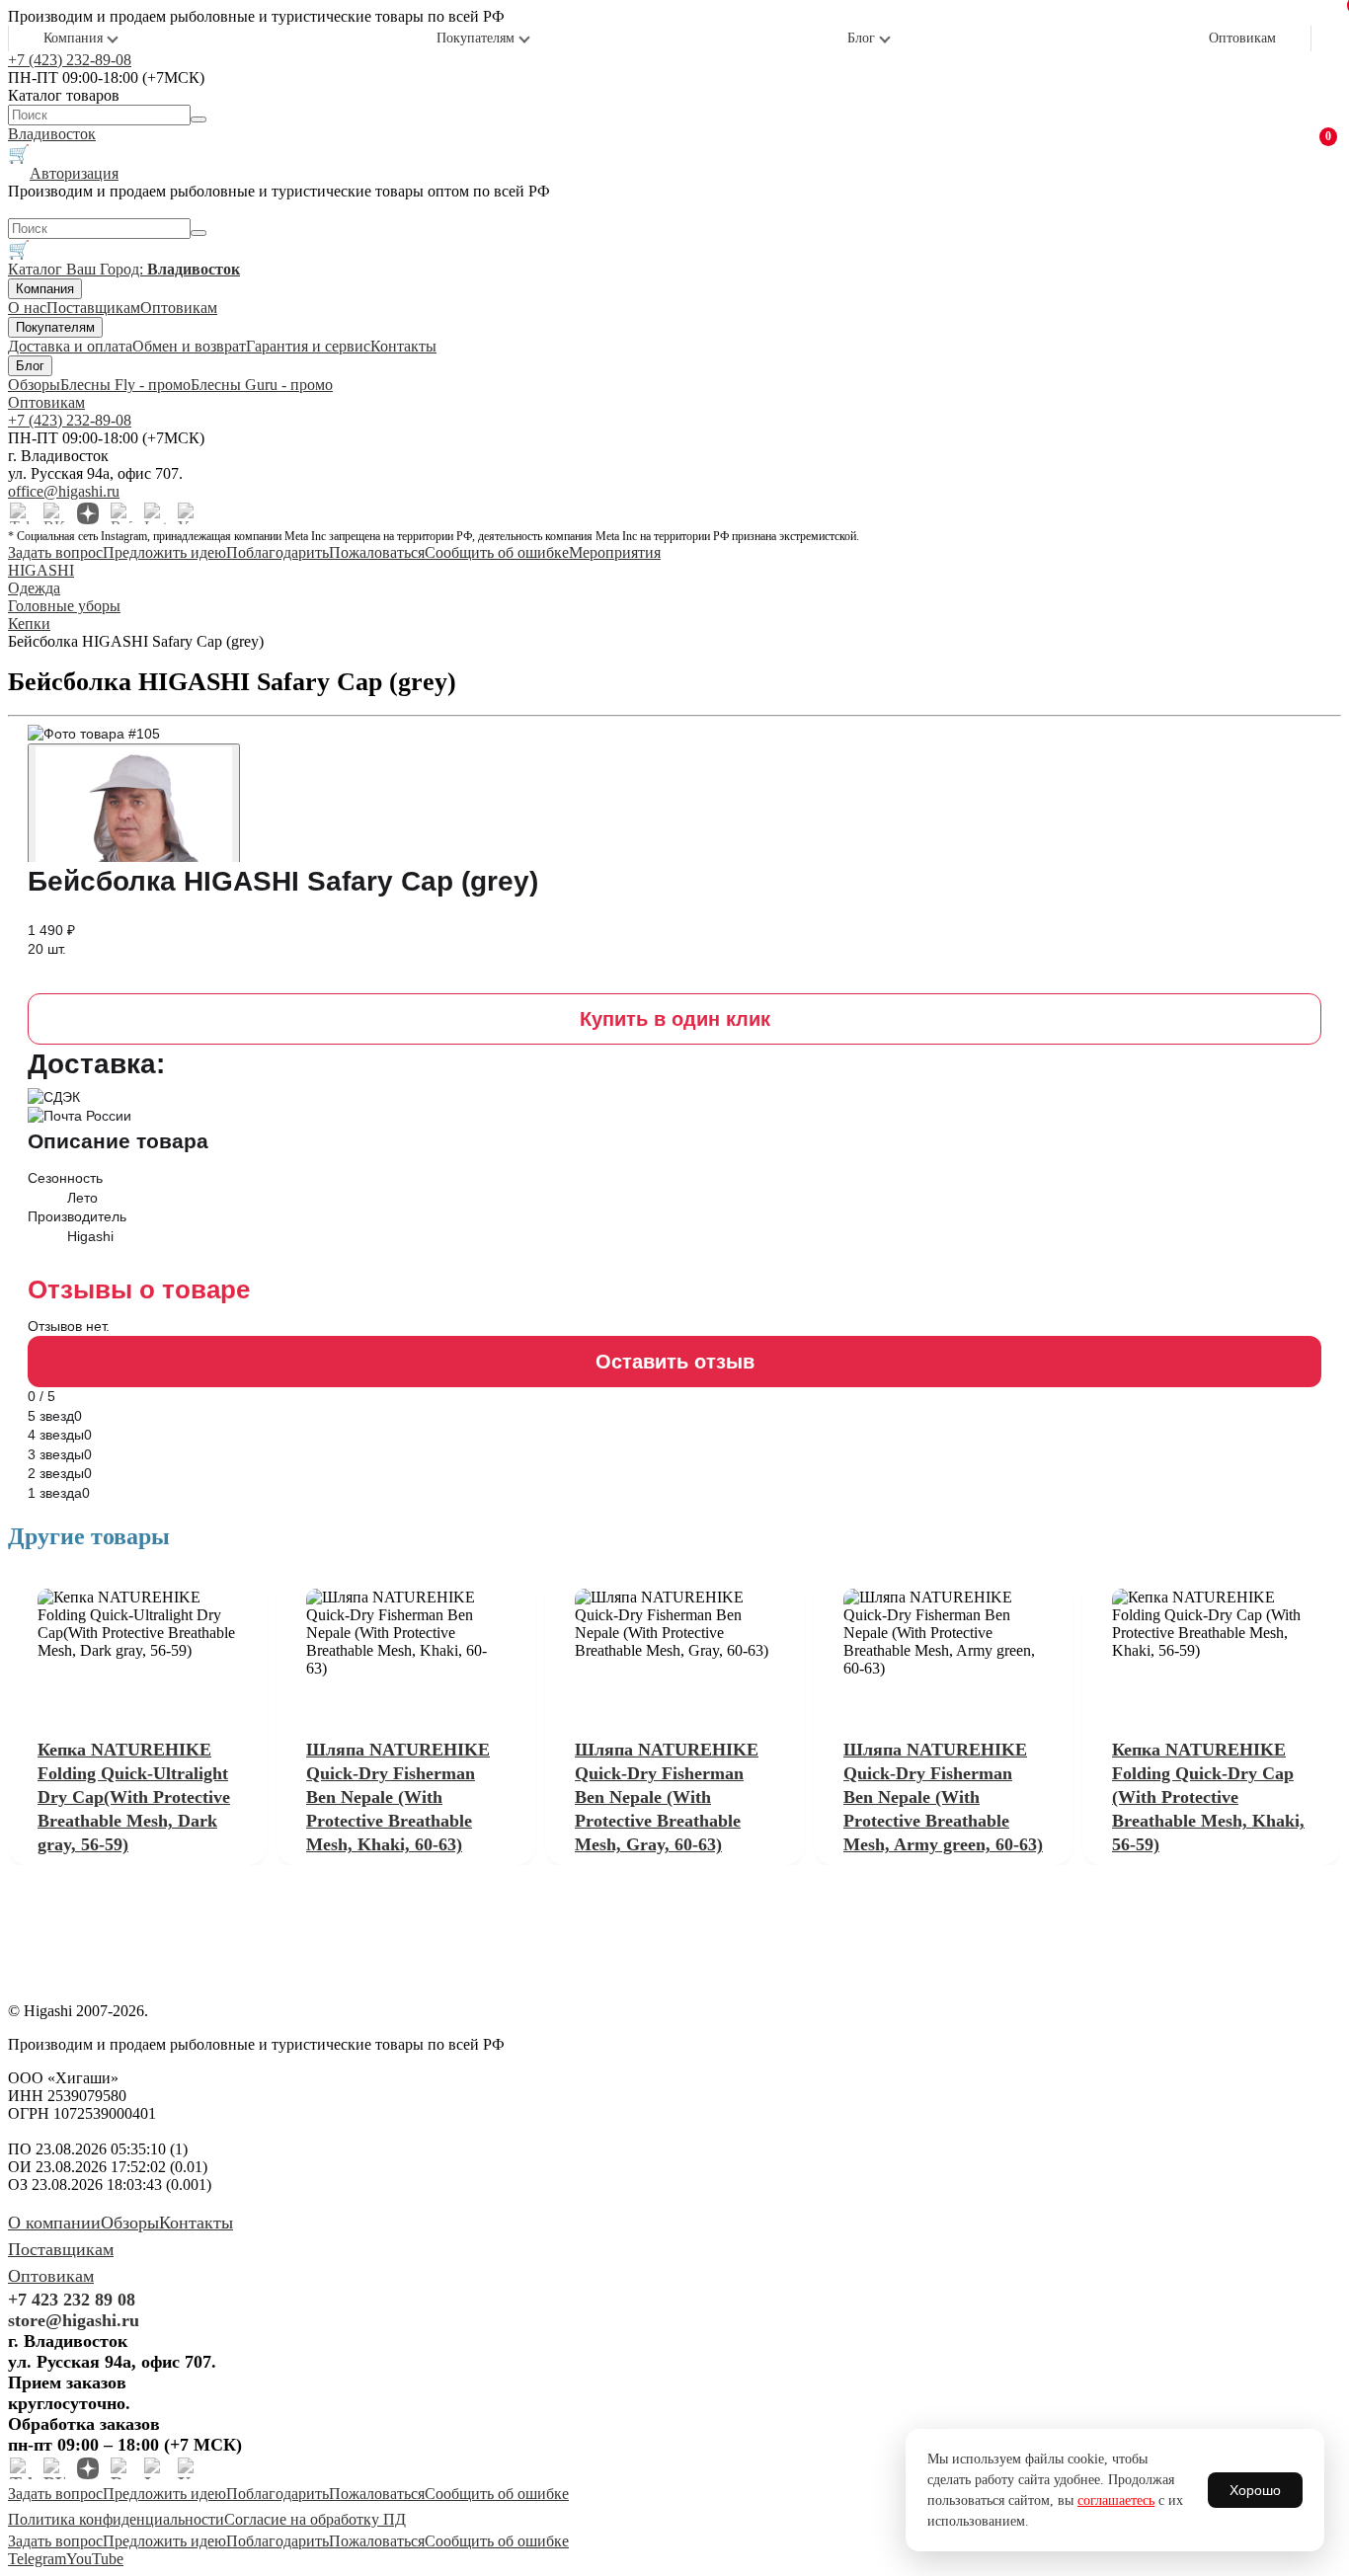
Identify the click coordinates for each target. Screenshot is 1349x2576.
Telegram (37, 2559)
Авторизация (74, 173)
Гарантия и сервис (308, 346)
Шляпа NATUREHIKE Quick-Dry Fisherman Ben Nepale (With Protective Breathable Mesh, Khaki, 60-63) (398, 1797)
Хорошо (1255, 2490)
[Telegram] (21, 513)
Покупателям (476, 38)
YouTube (95, 2559)
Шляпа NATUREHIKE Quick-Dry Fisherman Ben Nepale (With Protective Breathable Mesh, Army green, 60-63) (943, 1797)
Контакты (403, 346)
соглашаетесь (1116, 2500)
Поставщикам (93, 308)
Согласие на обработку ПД (315, 2519)
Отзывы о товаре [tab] (139, 1289)
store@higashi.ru (74, 2320)
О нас (27, 308)
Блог (861, 38)
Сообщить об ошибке (497, 552)
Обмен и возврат (189, 346)
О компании (54, 2223)
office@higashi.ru (64, 491)
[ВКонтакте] (54, 513)
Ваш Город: (153, 269)
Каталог (37, 269)
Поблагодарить (278, 552)
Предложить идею (164, 552)
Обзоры (34, 385)
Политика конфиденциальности (116, 2519)
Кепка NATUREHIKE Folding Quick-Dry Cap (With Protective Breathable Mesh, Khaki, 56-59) (1208, 1797)
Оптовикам (1242, 38)
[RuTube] (121, 513)
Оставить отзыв (675, 1362)
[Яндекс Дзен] (88, 513)
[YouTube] (189, 513)
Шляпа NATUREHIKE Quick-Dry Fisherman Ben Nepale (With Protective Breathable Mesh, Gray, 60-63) (667, 1797)
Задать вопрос (55, 552)
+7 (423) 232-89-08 (70, 60)
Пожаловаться (377, 552)
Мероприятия (615, 552)
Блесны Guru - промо (262, 385)
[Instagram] (155, 513)
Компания (73, 38)
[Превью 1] (134, 812)
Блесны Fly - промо (125, 385)
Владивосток (52, 134)
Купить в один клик (675, 1019)
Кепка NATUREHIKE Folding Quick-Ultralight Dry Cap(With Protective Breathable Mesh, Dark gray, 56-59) (134, 1797)
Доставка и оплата (70, 346)
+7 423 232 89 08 (72, 2300)
